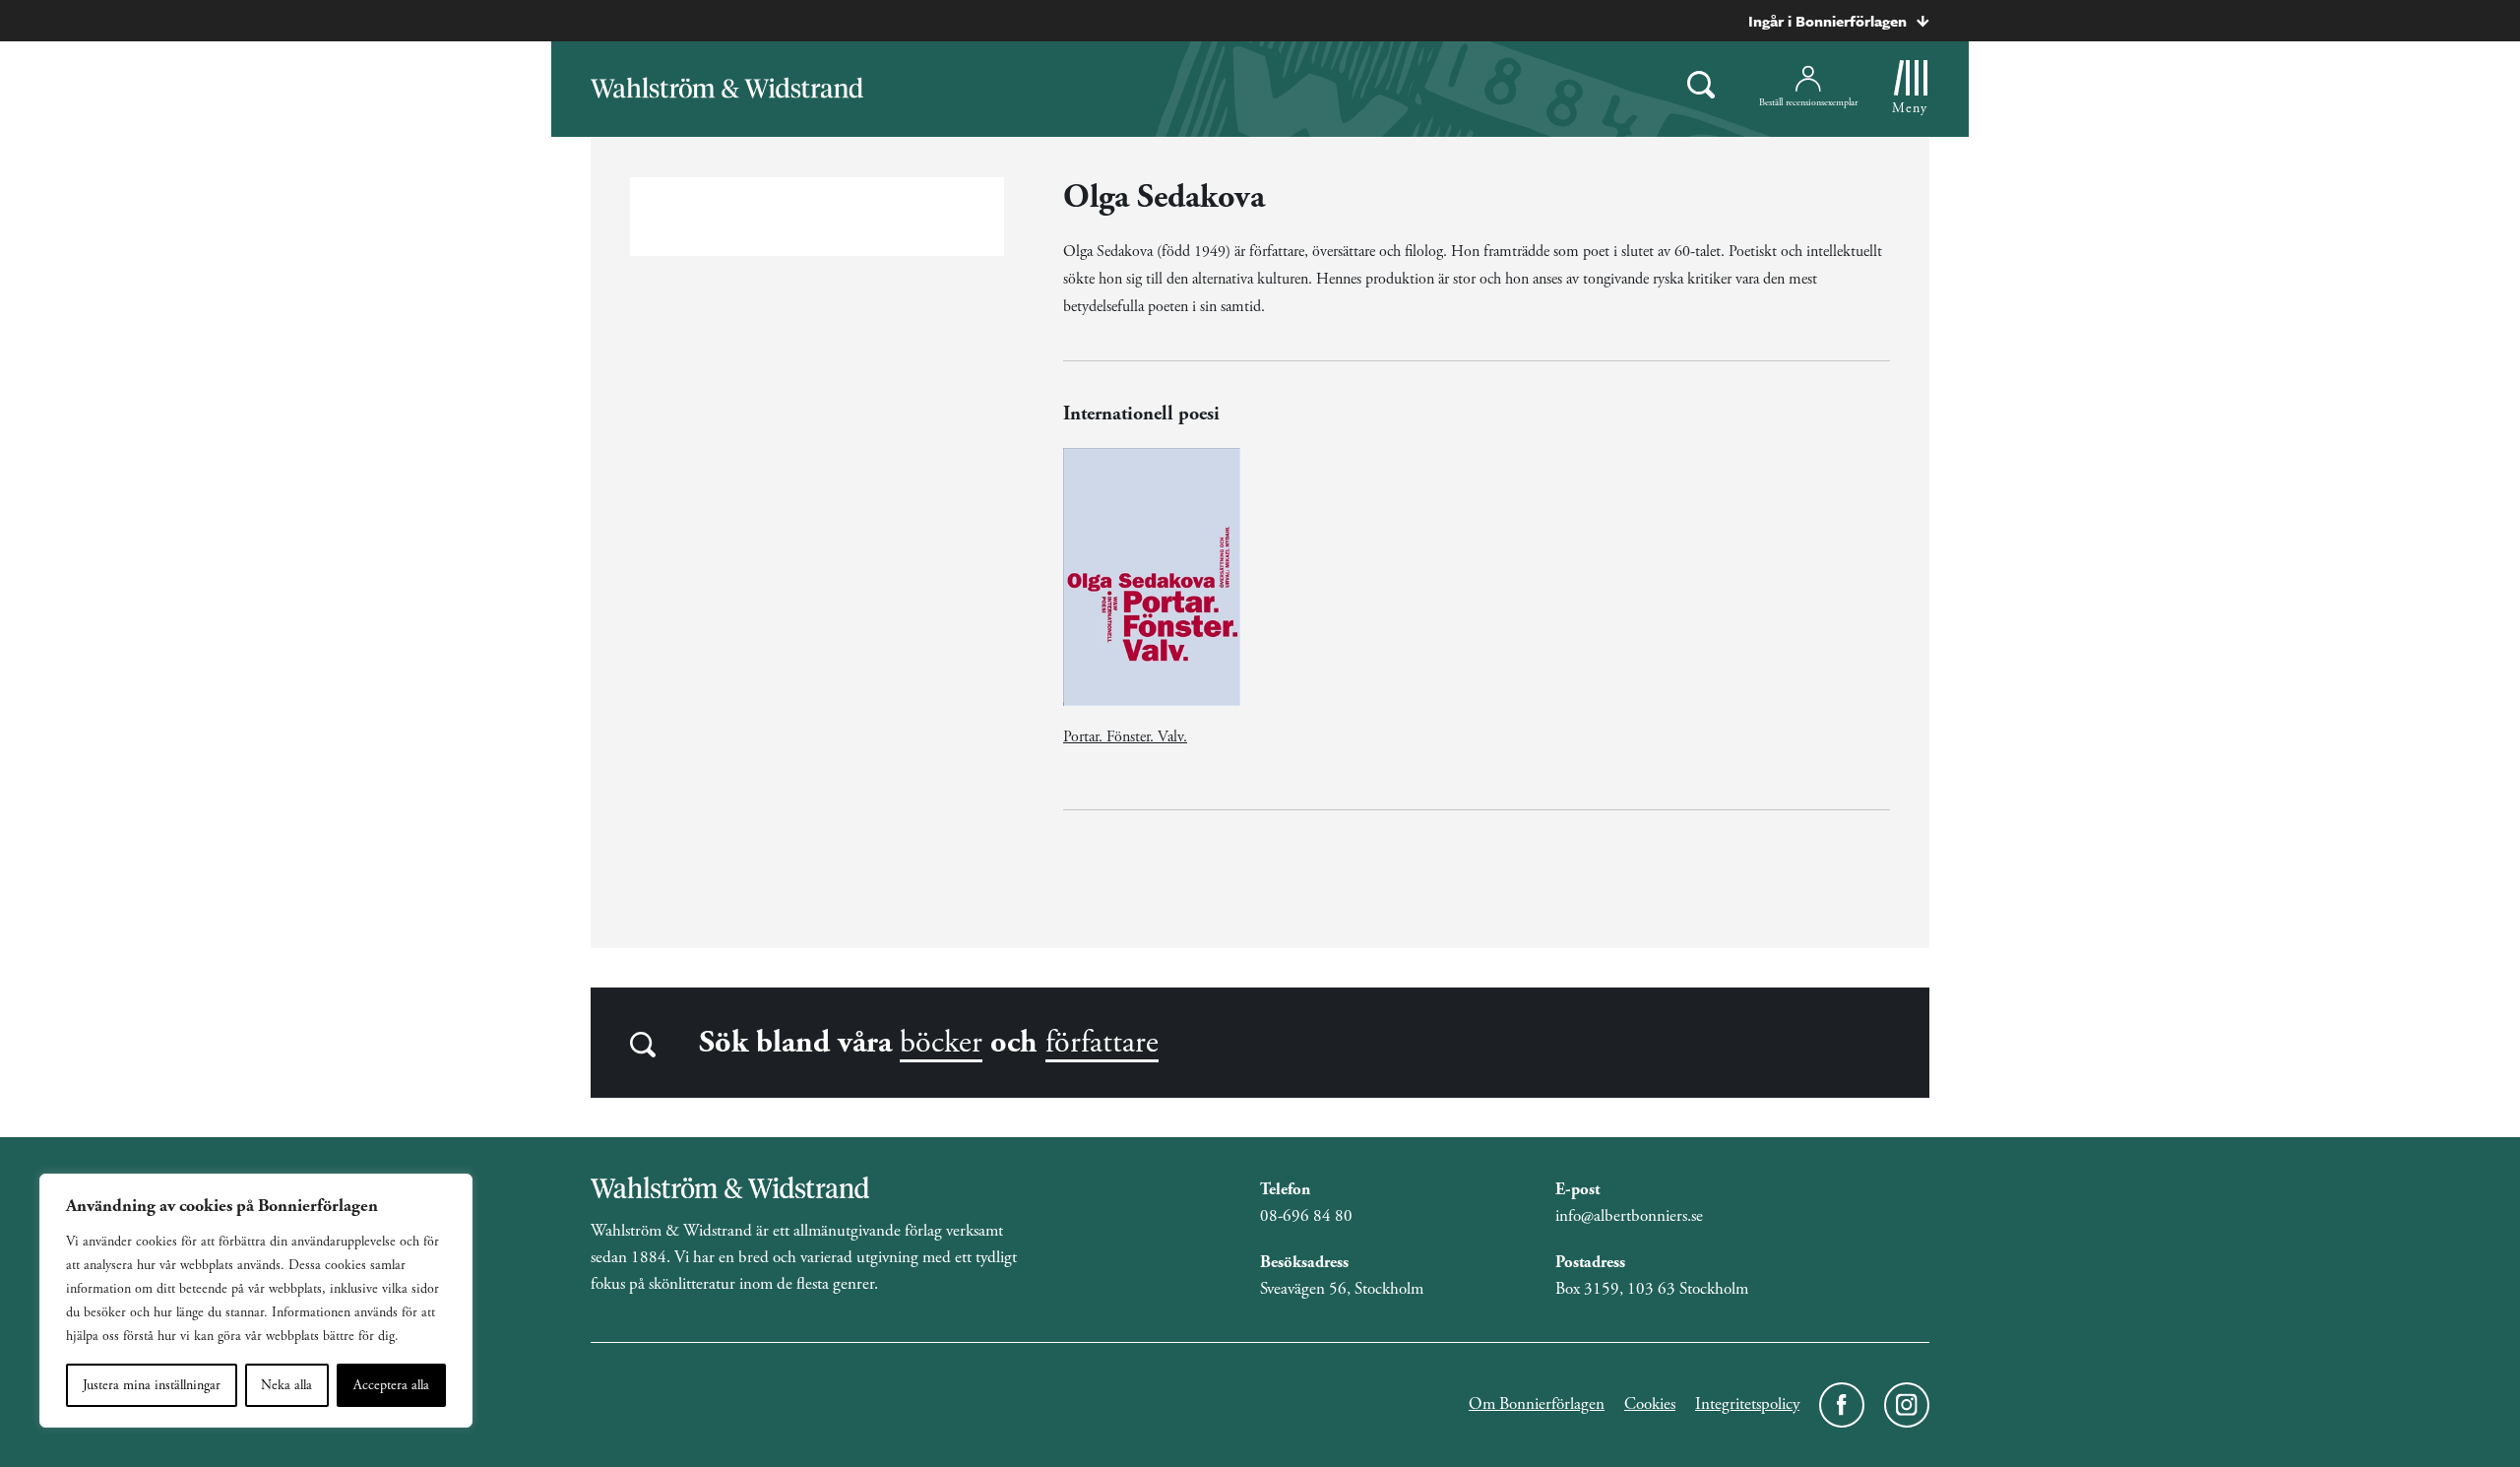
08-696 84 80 (1306, 1216)
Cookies (1650, 1404)
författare (1102, 1043)
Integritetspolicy (1747, 1404)
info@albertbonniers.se (1629, 1216)
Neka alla (286, 1385)
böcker (941, 1043)
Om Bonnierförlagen (1537, 1404)
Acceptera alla (391, 1385)
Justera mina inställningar (152, 1385)
